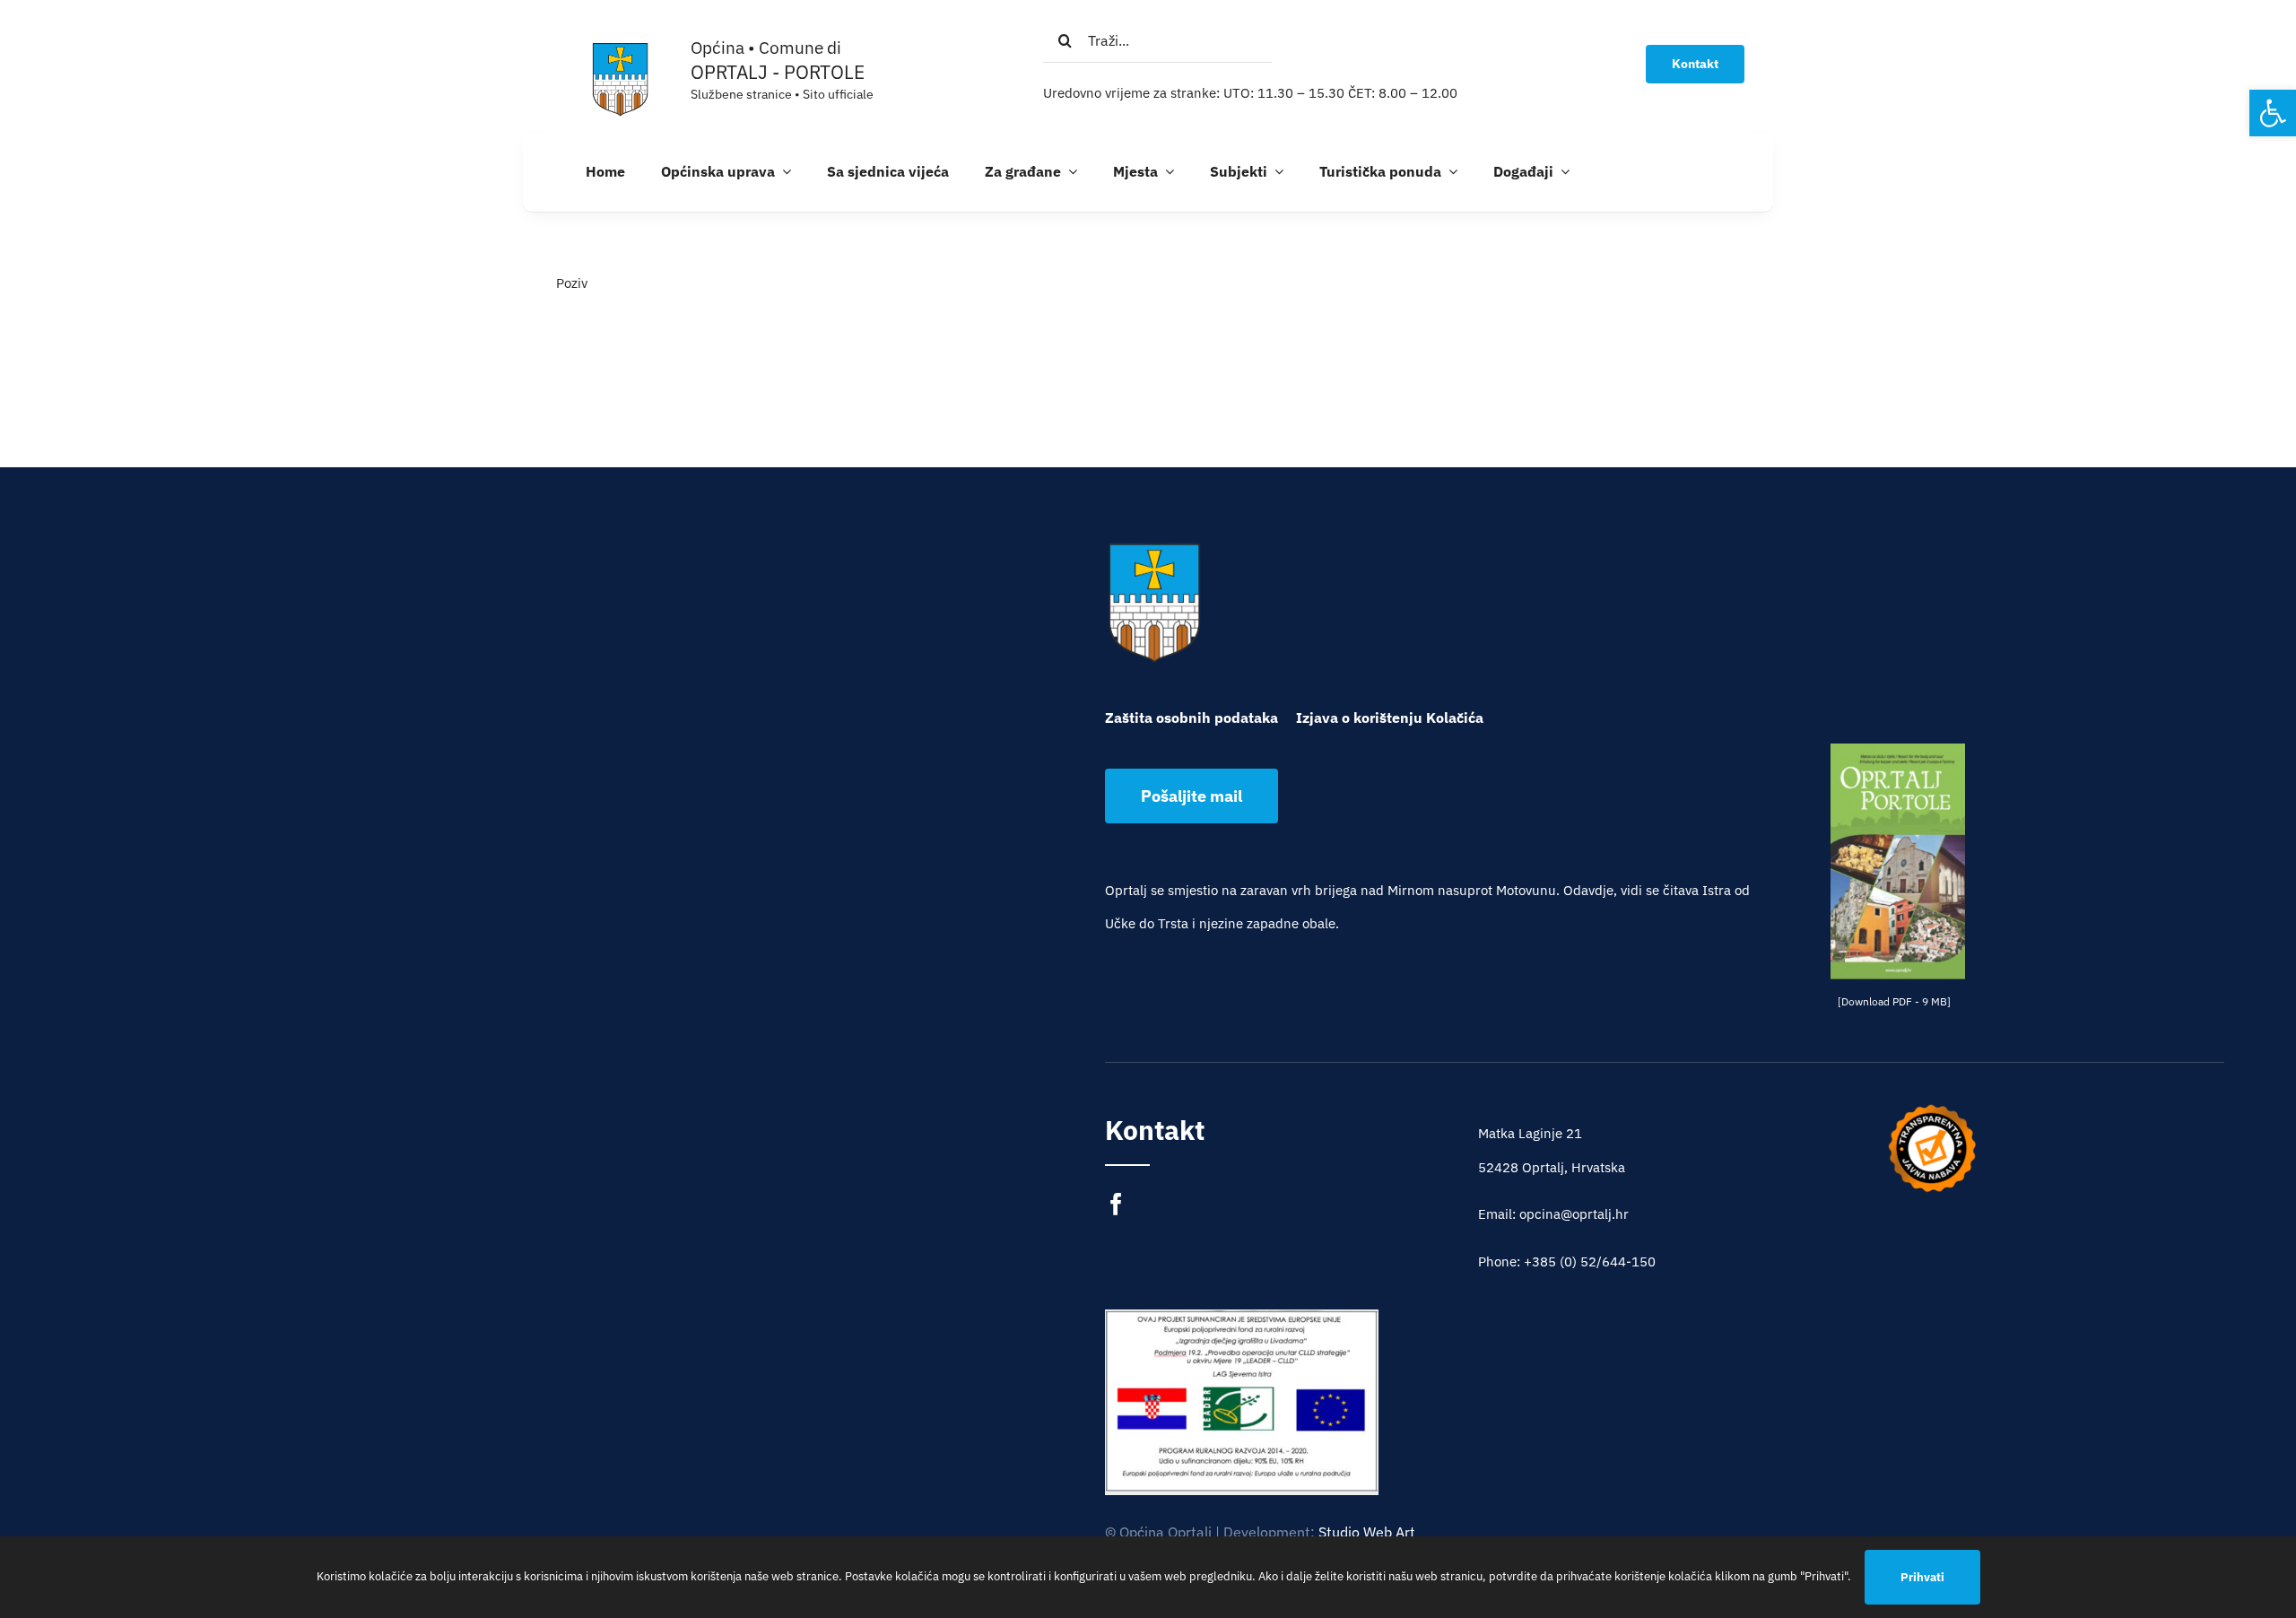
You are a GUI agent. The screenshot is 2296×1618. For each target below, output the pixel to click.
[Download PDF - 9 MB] (1894, 1001)
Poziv (572, 283)
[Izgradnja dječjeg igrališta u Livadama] (1242, 1401)
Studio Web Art (1367, 1532)
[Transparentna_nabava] (1932, 1110)
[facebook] (1116, 1204)
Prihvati (1922, 1577)
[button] (2273, 113)
